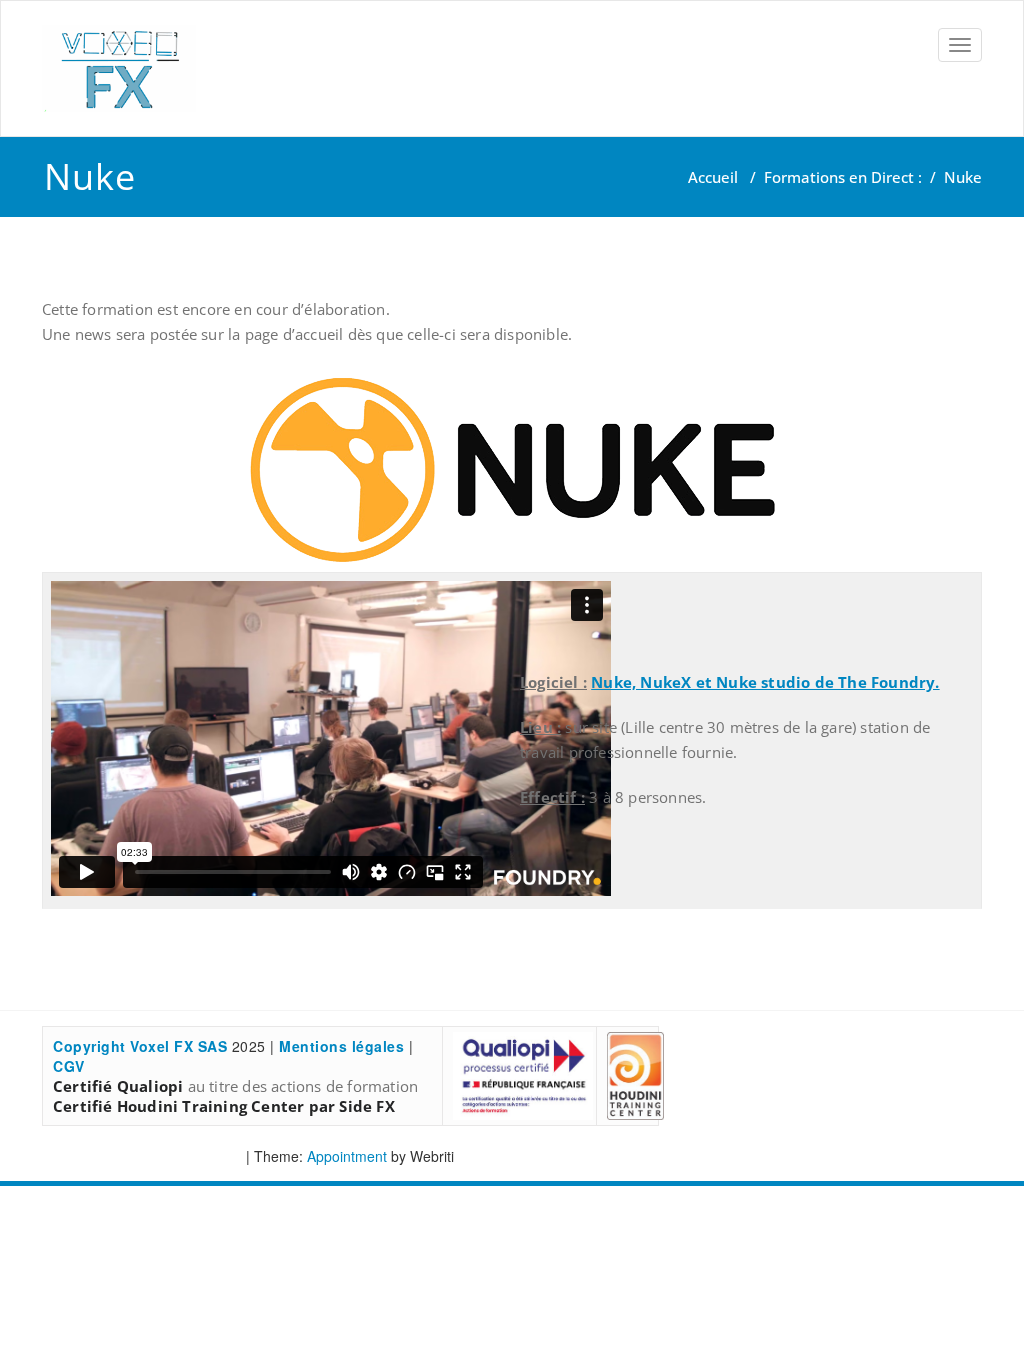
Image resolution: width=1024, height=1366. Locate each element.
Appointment (345, 1156)
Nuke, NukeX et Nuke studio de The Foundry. (765, 682)
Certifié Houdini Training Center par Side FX (224, 1106)
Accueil (713, 177)
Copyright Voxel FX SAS (140, 1046)
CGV (69, 1066)
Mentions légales (341, 1046)
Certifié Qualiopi (118, 1086)
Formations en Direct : (843, 177)
